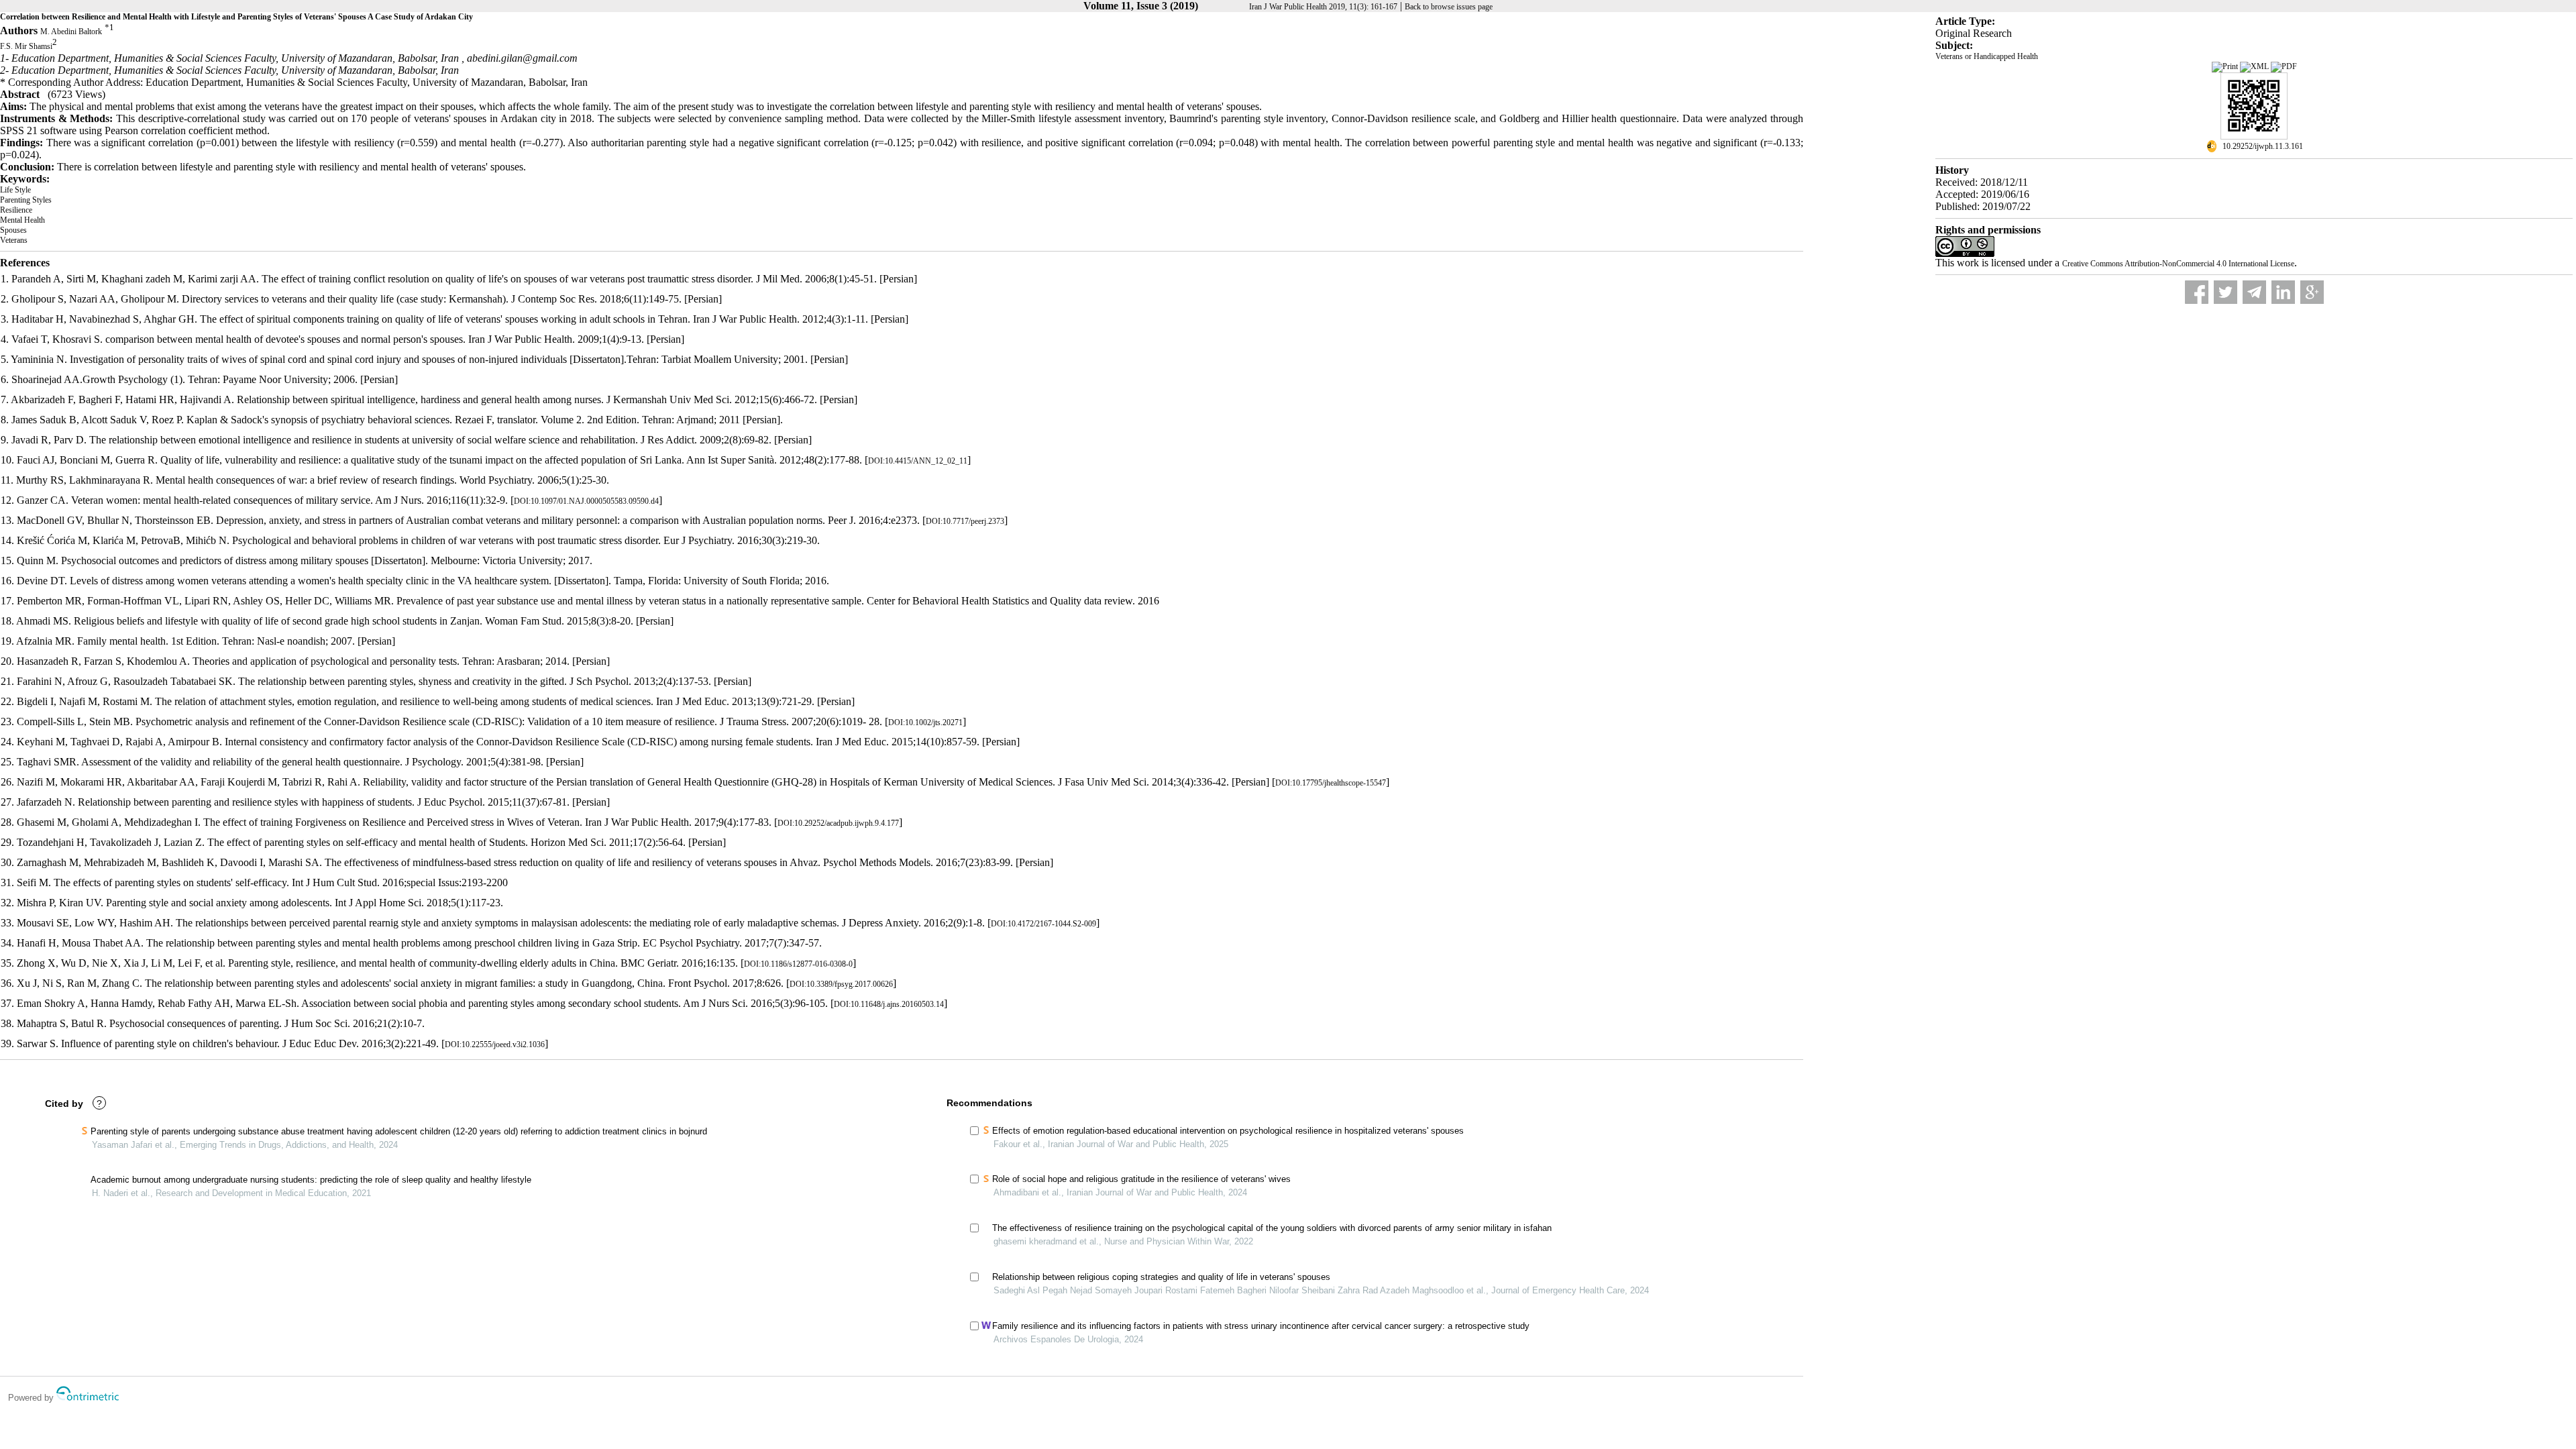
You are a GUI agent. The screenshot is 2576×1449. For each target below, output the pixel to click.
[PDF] (2284, 66)
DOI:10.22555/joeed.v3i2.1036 (495, 1044)
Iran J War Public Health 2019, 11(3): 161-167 (1323, 7)
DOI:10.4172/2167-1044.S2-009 (1043, 924)
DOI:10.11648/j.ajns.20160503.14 (889, 1004)
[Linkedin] (2283, 292)
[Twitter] (2225, 292)
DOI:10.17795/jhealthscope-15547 (1331, 783)
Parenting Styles (26, 200)
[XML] (2255, 66)
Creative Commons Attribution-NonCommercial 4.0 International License (2178, 264)
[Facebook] (2197, 292)
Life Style (15, 190)
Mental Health (22, 220)
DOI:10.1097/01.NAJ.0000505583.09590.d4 (586, 501)
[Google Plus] (2312, 292)
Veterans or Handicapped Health (1987, 56)
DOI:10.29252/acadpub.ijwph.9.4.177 (838, 823)
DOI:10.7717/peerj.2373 (965, 521)
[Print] (2226, 66)
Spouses (13, 230)
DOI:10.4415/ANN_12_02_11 (918, 461)
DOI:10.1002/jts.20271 (925, 722)
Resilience (16, 210)
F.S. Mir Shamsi (26, 47)
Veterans (14, 240)
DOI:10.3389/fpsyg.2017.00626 (841, 984)
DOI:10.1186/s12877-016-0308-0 (798, 964)
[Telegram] (2254, 292)
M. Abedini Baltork (71, 32)
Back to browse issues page (1449, 7)
